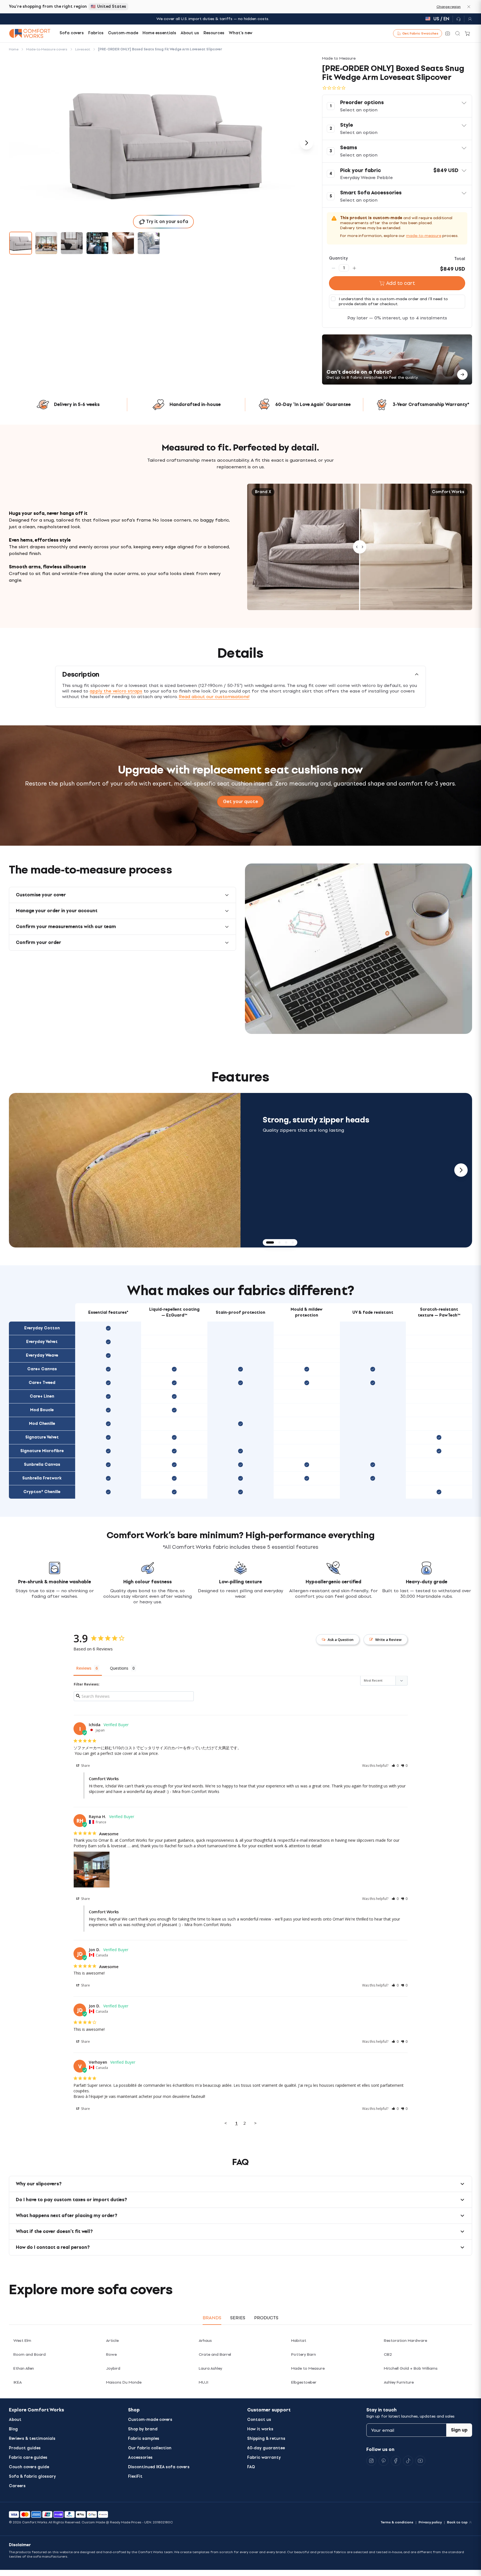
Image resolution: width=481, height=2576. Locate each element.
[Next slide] (461, 1170)
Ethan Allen (24, 2368)
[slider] (360, 547)
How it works (260, 2429)
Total (460, 259)
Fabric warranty (264, 2458)
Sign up (459, 2430)
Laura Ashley (210, 2368)
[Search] (458, 33)
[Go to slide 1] (21, 243)
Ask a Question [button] (341, 1640)
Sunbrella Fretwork (42, 1478)
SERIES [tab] (238, 2318)
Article (112, 2341)
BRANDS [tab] (212, 2318)
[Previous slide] (20, 1170)
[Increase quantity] (354, 268)
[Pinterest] (384, 2461)
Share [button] (85, 1766)
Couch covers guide (29, 2467)
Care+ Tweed (42, 1383)
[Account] (468, 19)
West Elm (22, 2341)
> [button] (255, 2123)
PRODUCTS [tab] (266, 2318)
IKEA (18, 2382)
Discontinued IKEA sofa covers (159, 2467)
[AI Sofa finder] (448, 33)
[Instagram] (371, 2461)
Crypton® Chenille (42, 1492)
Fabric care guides (28, 2458)
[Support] (458, 19)
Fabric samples (144, 2439)
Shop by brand (143, 2429)
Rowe (111, 2354)
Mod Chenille (42, 1424)
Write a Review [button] (388, 1640)
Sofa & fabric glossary (32, 2476)
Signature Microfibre (42, 1451)
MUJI (203, 2382)
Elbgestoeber (304, 2382)
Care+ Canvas (42, 1369)
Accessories (140, 2458)
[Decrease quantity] (333, 268)
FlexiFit (135, 2476)
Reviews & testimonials (32, 2439)
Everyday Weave (42, 1355)
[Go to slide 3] (72, 243)
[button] (397, 106)
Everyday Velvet (42, 1342)
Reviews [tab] (84, 1668)
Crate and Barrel (215, 2354)
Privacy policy (430, 2522)
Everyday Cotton (42, 1328)
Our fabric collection (150, 2448)
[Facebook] (396, 2461)
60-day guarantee (266, 2448)
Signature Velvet (42, 1437)
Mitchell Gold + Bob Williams (411, 2368)
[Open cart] (468, 33)
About (15, 2420)
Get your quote (240, 802)
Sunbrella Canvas (42, 1465)
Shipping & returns (266, 2439)
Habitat (299, 2341)
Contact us (259, 2420)
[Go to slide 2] (46, 243)
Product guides (25, 2448)
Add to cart (401, 283)
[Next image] (306, 143)
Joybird (113, 2368)
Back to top (457, 2522)
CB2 (388, 2354)
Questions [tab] (119, 1668)
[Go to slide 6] (149, 243)
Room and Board (30, 2354)
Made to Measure (308, 2368)
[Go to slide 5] (123, 243)
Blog (13, 2429)
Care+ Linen (42, 1396)
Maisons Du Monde (124, 2382)
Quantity (338, 258)
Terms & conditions (397, 2522)
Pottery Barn (304, 2354)
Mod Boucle (42, 1410)
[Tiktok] (408, 2461)
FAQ (251, 2467)
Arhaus (205, 2341)
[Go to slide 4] (97, 243)
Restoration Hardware (405, 2341)
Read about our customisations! (214, 697)
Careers (17, 2486)
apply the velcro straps (116, 691)
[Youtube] (420, 2461)
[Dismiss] (469, 7)
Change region (449, 7)
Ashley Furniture (399, 2382)
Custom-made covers (150, 2420)
